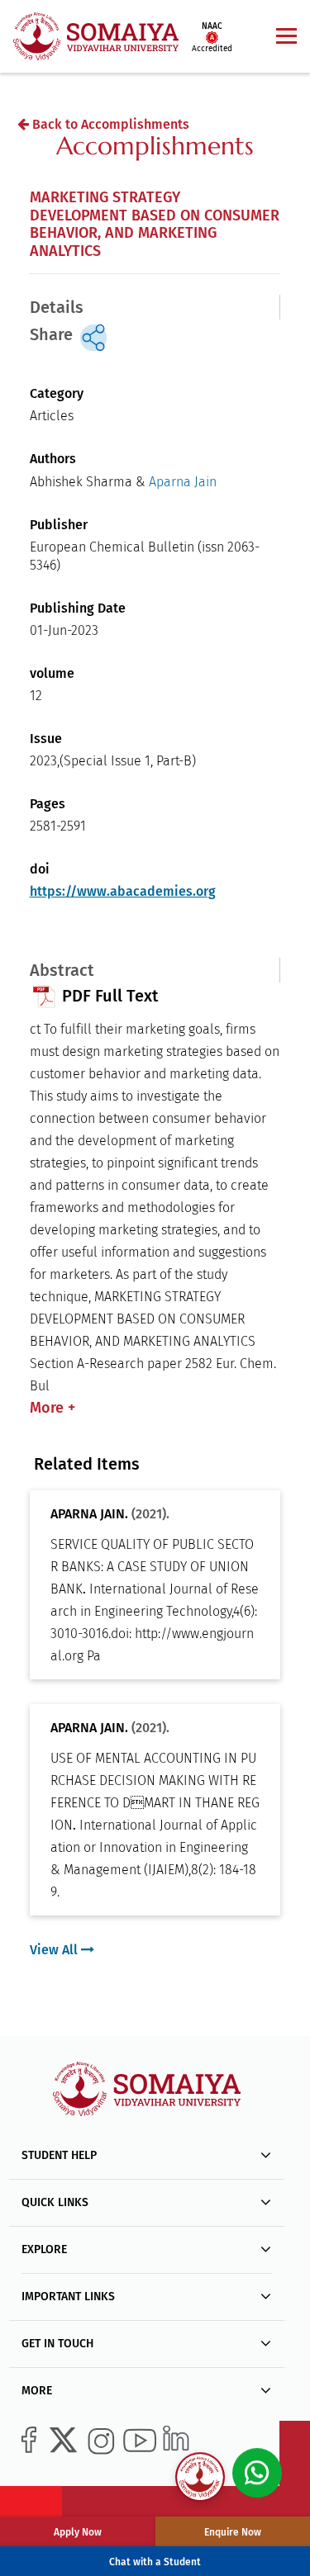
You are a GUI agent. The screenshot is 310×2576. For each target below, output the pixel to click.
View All (55, 1950)
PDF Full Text (108, 996)
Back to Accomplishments (109, 124)
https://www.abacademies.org (123, 891)
